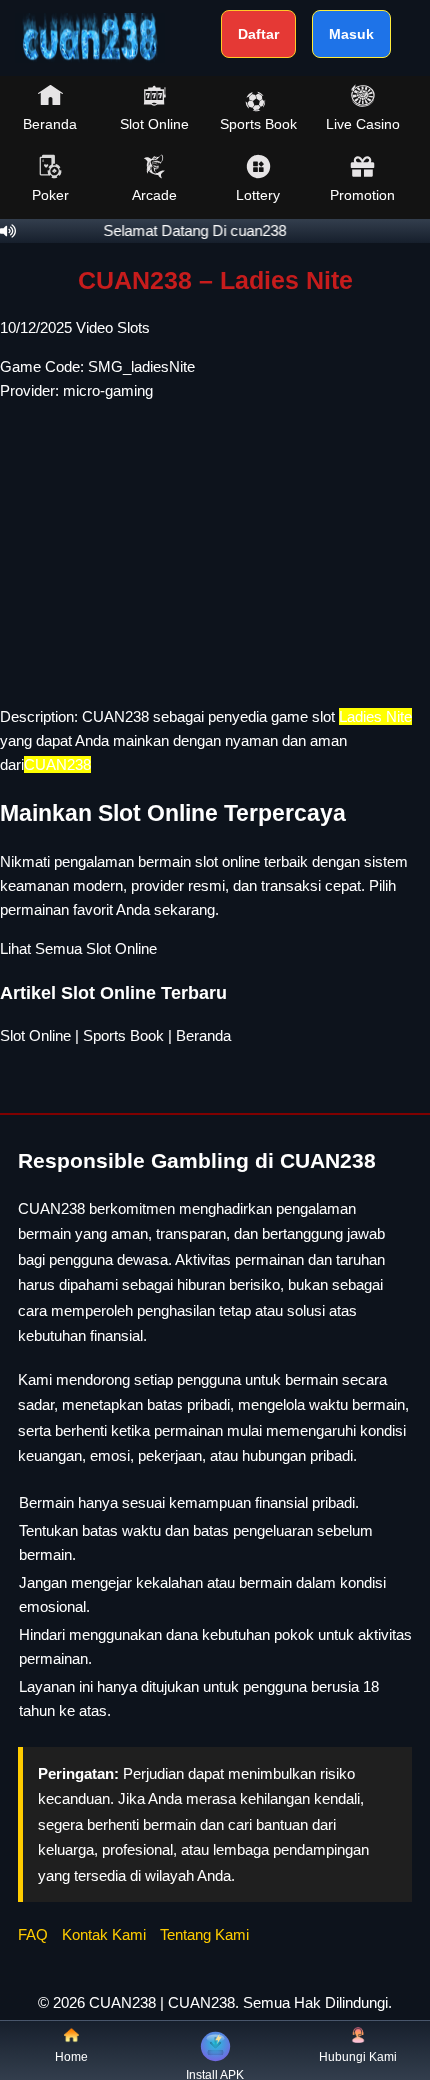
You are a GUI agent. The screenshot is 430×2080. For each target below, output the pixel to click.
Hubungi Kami (358, 2057)
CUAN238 (115, 716)
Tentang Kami (204, 1934)
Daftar (258, 34)
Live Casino (363, 124)
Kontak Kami (104, 1934)
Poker (50, 195)
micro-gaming (108, 390)
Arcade (154, 195)
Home (71, 2057)
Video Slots (113, 327)
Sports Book (258, 124)
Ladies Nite (375, 716)
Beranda (50, 124)
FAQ (33, 1934)
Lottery (258, 195)
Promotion (362, 195)
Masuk (351, 34)
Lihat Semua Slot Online (78, 948)
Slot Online (154, 124)
